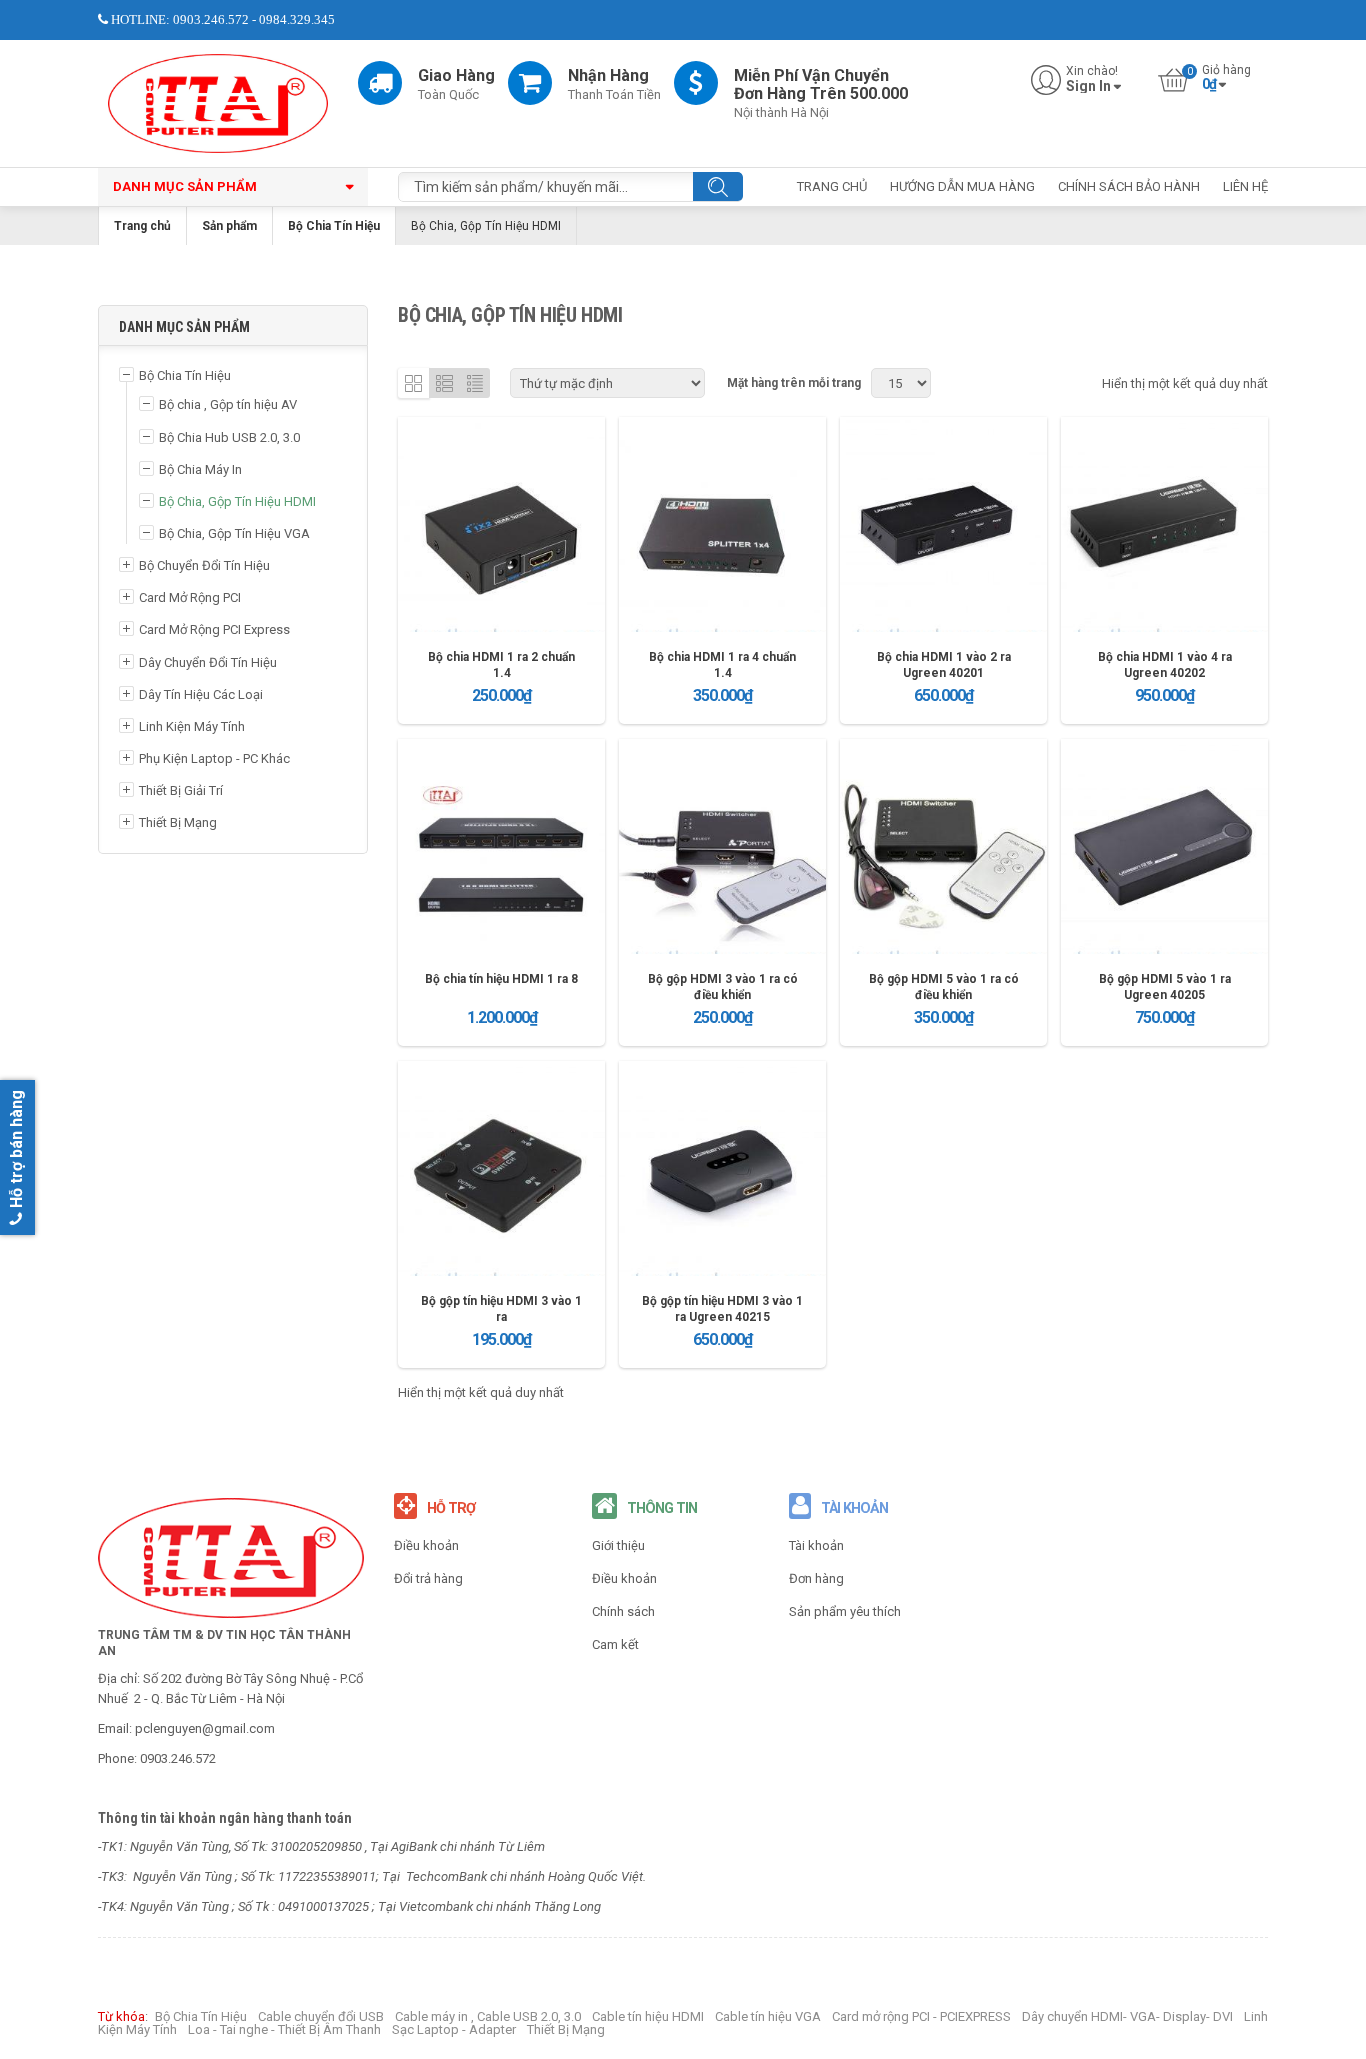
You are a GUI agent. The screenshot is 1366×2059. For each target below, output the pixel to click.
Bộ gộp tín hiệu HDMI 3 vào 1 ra (501, 1309)
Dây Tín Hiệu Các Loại (201, 694)
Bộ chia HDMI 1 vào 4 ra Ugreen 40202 (1165, 665)
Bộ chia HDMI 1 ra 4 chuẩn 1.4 (722, 665)
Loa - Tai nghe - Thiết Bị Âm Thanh (284, 2029)
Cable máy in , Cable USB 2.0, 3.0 (488, 2016)
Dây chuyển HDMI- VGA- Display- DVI (1127, 2016)
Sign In (1088, 86)
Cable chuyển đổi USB (321, 2016)
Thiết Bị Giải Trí (181, 790)
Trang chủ (142, 226)
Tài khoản (816, 1545)
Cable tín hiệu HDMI (648, 2016)
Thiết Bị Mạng (178, 822)
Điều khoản (426, 1545)
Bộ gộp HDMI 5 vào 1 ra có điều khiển (944, 987)
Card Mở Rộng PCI (190, 597)
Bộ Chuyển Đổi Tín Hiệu (204, 565)
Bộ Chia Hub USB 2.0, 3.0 (229, 437)
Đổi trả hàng (428, 1578)
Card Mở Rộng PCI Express (214, 629)
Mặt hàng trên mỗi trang (794, 383)
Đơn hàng (816, 1578)
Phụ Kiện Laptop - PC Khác (214, 758)
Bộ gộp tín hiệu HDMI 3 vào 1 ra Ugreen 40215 (722, 1309)
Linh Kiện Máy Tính (192, 726)
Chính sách (623, 1611)
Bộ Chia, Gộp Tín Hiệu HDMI (237, 501)
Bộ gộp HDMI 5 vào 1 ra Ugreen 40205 (1165, 987)
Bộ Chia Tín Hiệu (334, 226)
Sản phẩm (229, 226)
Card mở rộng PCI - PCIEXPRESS (921, 2016)
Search (718, 186)
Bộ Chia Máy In (200, 469)
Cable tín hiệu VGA (768, 2016)
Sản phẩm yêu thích (845, 1611)
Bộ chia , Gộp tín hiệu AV (228, 404)
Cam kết (615, 1644)
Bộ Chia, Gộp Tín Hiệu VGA (234, 533)
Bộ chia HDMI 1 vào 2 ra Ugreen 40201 (944, 665)
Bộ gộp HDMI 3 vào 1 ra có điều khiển (723, 987)
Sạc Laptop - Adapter (454, 2029)
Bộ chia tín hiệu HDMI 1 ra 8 (501, 979)
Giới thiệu (618, 1545)
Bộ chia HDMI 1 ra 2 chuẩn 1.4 (501, 665)
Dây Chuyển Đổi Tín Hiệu (208, 662)
